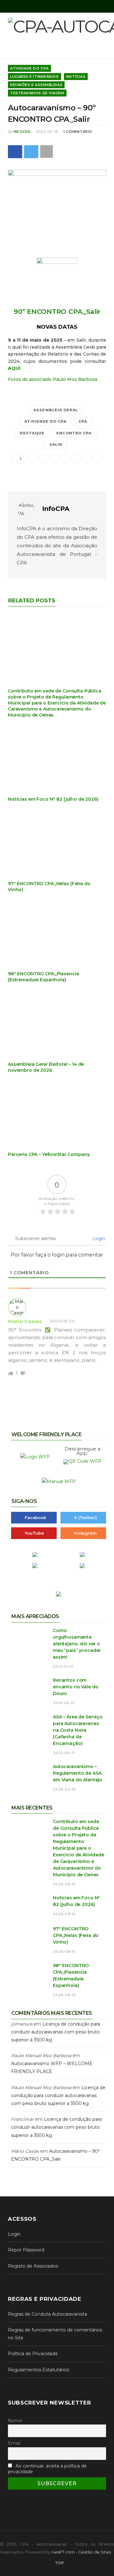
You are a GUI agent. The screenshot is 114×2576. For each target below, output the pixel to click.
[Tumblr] (87, 459)
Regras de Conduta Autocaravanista (47, 2314)
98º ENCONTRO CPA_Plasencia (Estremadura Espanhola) (43, 977)
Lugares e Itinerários (35, 77)
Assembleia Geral (56, 410)
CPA (83, 421)
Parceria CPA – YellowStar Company (49, 1154)
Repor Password (26, 2250)
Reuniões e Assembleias (36, 85)
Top (59, 2563)
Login (98, 1238)
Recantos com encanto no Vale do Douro (76, 1687)
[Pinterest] (65, 459)
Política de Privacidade (33, 2354)
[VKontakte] (98, 459)
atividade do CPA (46, 421)
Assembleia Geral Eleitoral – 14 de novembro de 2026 (46, 1067)
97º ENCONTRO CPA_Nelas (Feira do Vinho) (76, 1935)
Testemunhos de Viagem (37, 93)
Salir (56, 444)
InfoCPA (22, 132)
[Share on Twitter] (31, 152)
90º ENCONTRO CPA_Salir (57, 311)
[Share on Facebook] (15, 152)
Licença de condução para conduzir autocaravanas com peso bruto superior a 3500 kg (56, 2032)
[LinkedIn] (76, 459)
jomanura (22, 2024)
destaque (32, 433)
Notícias (76, 77)
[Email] (33, 459)
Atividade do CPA (29, 68)
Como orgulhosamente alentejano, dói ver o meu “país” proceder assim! (77, 1644)
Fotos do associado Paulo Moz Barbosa (53, 379)
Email (14, 2443)
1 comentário (78, 132)
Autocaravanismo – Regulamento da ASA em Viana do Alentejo (78, 1773)
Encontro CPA (74, 433)
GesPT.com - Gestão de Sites (81, 2552)
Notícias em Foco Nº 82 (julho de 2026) (53, 799)
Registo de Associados (33, 2266)
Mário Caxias (25, 1321)
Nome (15, 2421)
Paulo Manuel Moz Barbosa (41, 2056)
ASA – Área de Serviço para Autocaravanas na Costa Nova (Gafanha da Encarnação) (78, 1730)
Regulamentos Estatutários (38, 2370)
